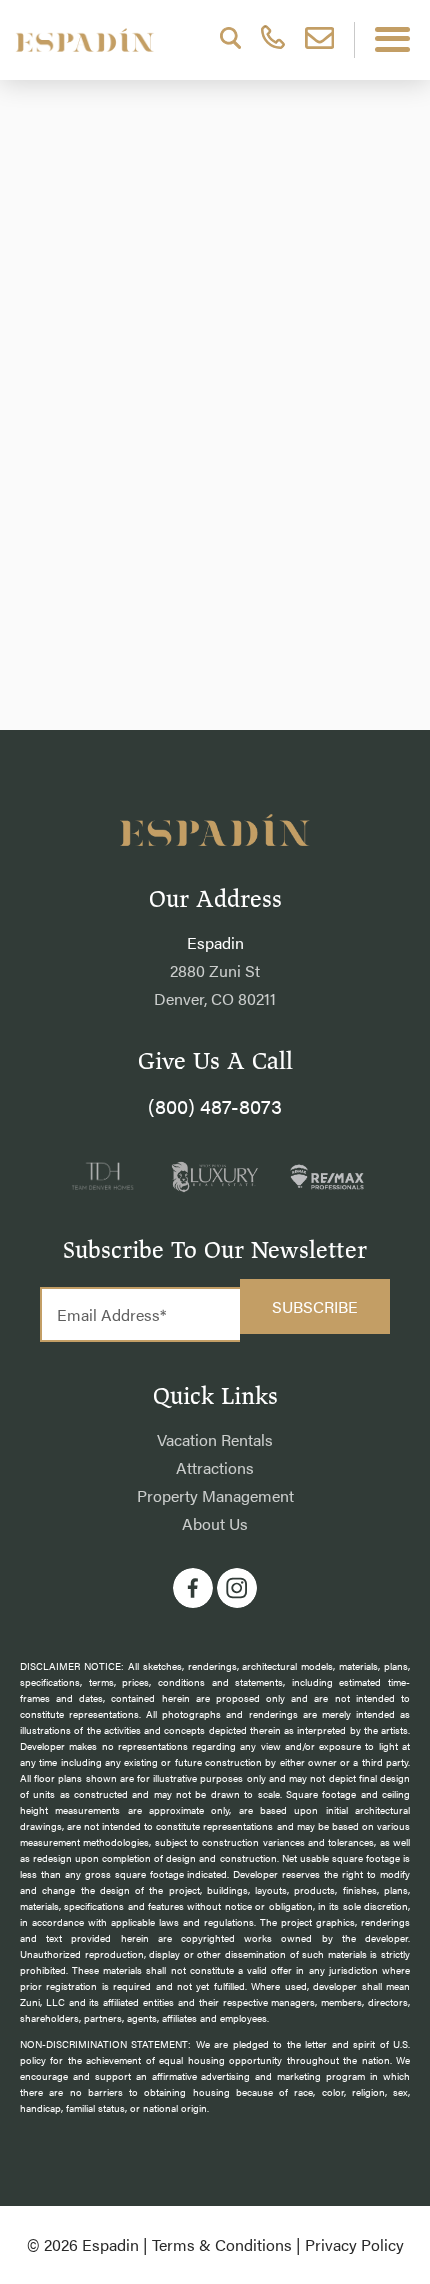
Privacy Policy (354, 2244)
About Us (215, 1523)
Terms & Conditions (222, 2244)
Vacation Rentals (215, 1439)
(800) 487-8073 (215, 1105)
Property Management (215, 1495)
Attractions (215, 1467)
